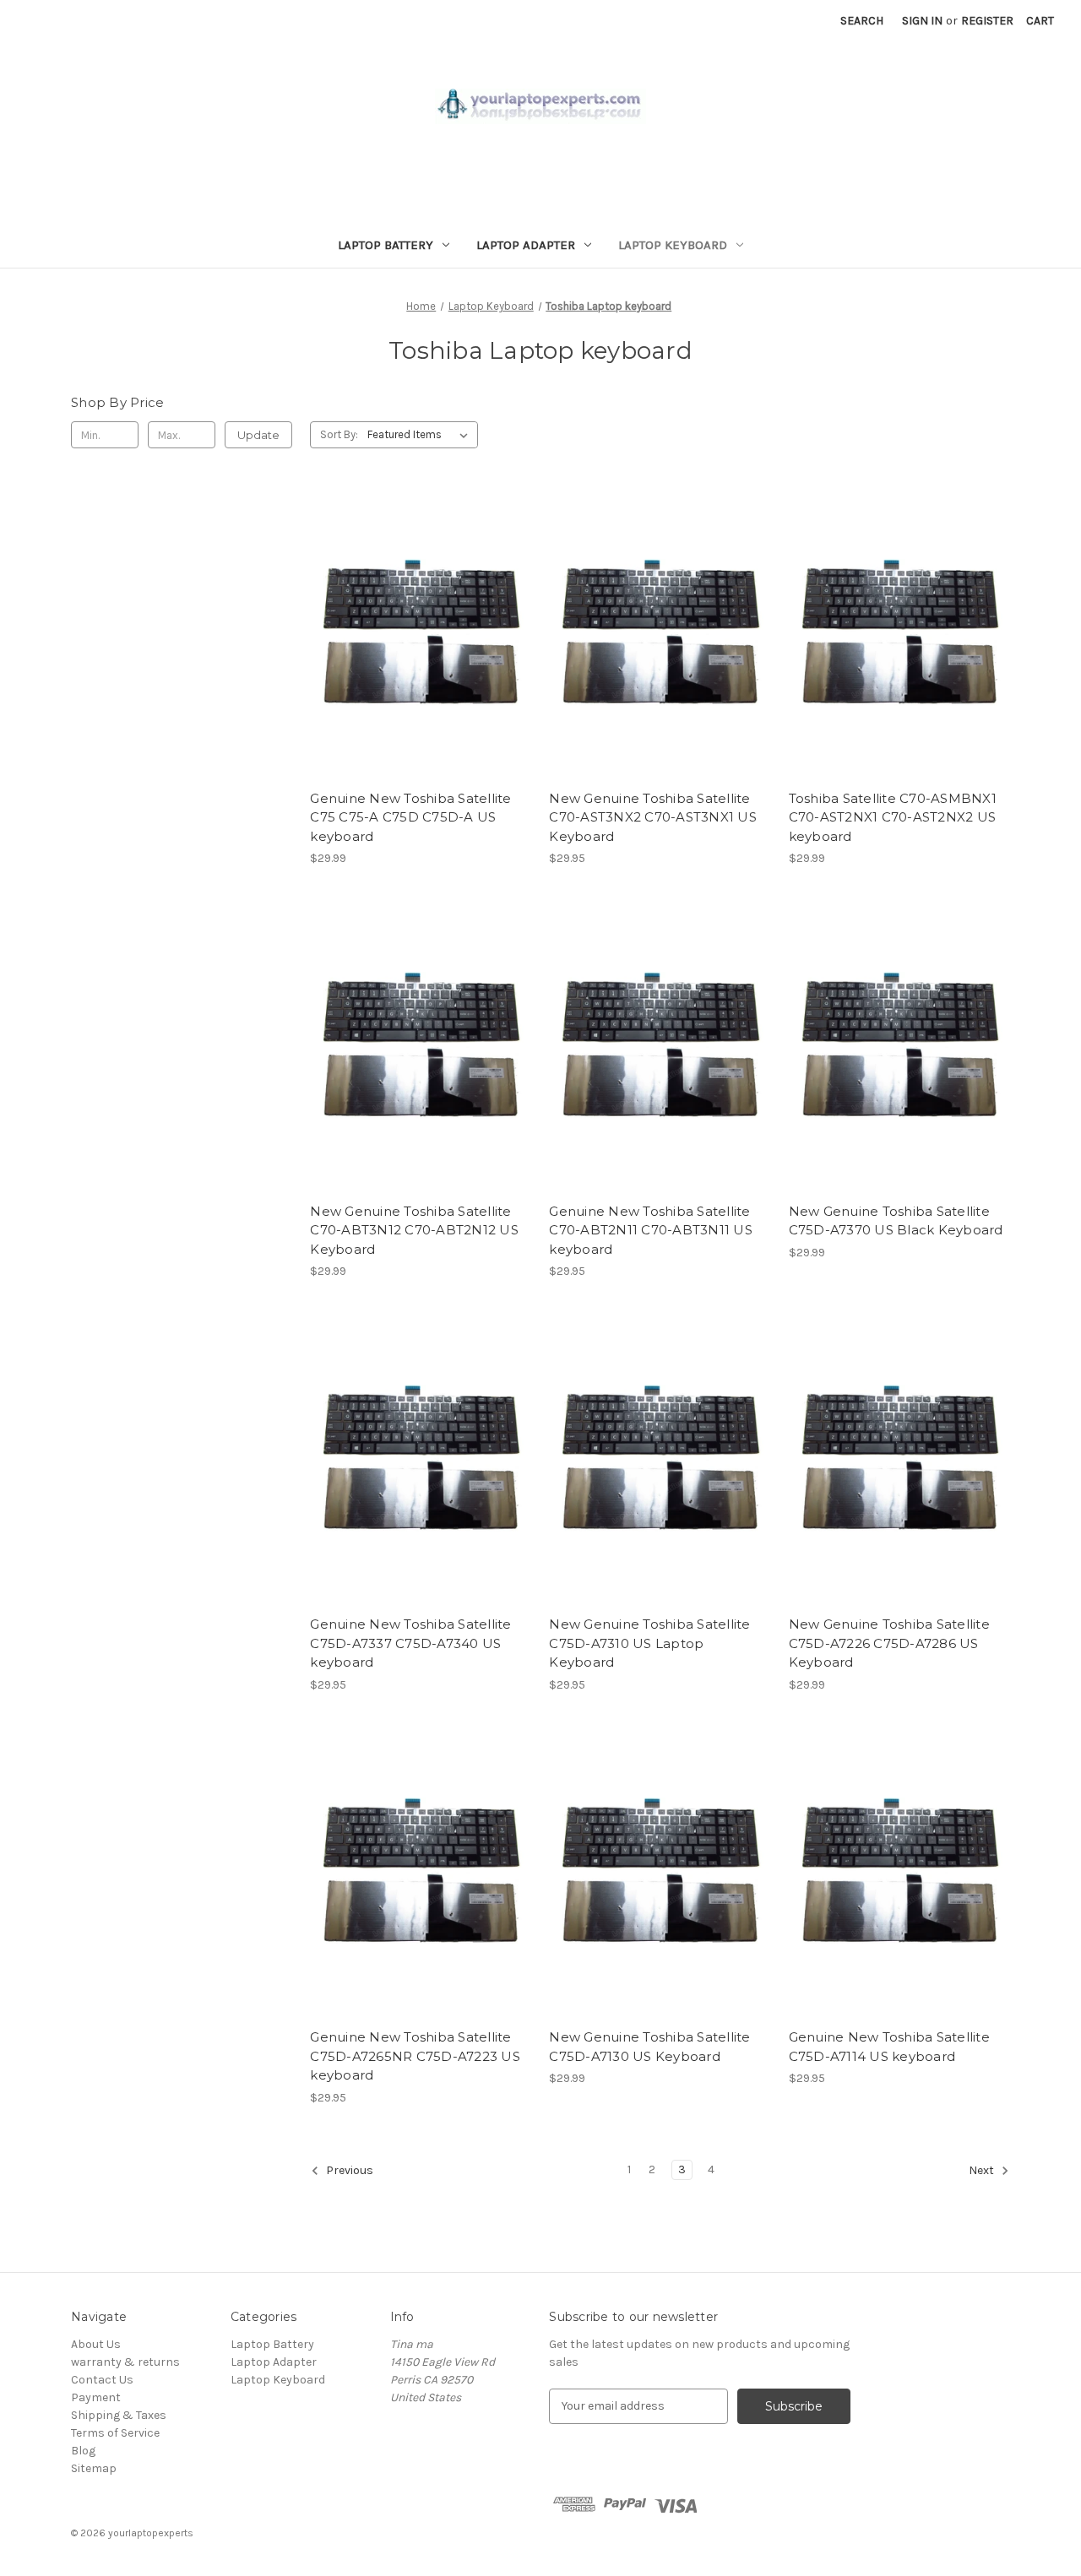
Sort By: (339, 434)
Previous (348, 2170)
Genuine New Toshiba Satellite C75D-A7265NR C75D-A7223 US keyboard (415, 2056)
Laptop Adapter (526, 245)
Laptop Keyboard (673, 245)
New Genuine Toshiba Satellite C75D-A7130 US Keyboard (649, 2047)
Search (862, 21)
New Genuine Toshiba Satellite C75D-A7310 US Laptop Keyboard (649, 1643)
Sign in (922, 21)
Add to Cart (421, 664)
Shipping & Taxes (119, 2415)
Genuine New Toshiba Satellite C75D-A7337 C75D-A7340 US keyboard (410, 1643)
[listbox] (421, 435)
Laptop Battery (386, 245)
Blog (83, 2451)
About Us (96, 2344)
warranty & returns (125, 2362)
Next (983, 2170)
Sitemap (94, 2468)
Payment (96, 2397)
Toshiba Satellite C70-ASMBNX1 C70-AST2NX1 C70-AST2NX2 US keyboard (893, 817)
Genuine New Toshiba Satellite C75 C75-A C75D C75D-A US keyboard (410, 817)
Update (258, 435)
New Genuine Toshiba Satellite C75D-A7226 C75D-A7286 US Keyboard (889, 1643)
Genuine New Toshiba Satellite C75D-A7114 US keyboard (889, 2047)
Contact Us (102, 2380)
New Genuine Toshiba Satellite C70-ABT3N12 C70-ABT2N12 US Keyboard (414, 1230)
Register (987, 21)
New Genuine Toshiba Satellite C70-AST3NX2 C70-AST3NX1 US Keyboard (653, 817)
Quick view (418, 605)
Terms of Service (115, 2433)
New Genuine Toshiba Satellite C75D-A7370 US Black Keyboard (896, 1221)
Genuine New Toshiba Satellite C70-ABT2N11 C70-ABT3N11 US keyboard (651, 1230)
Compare (416, 635)
